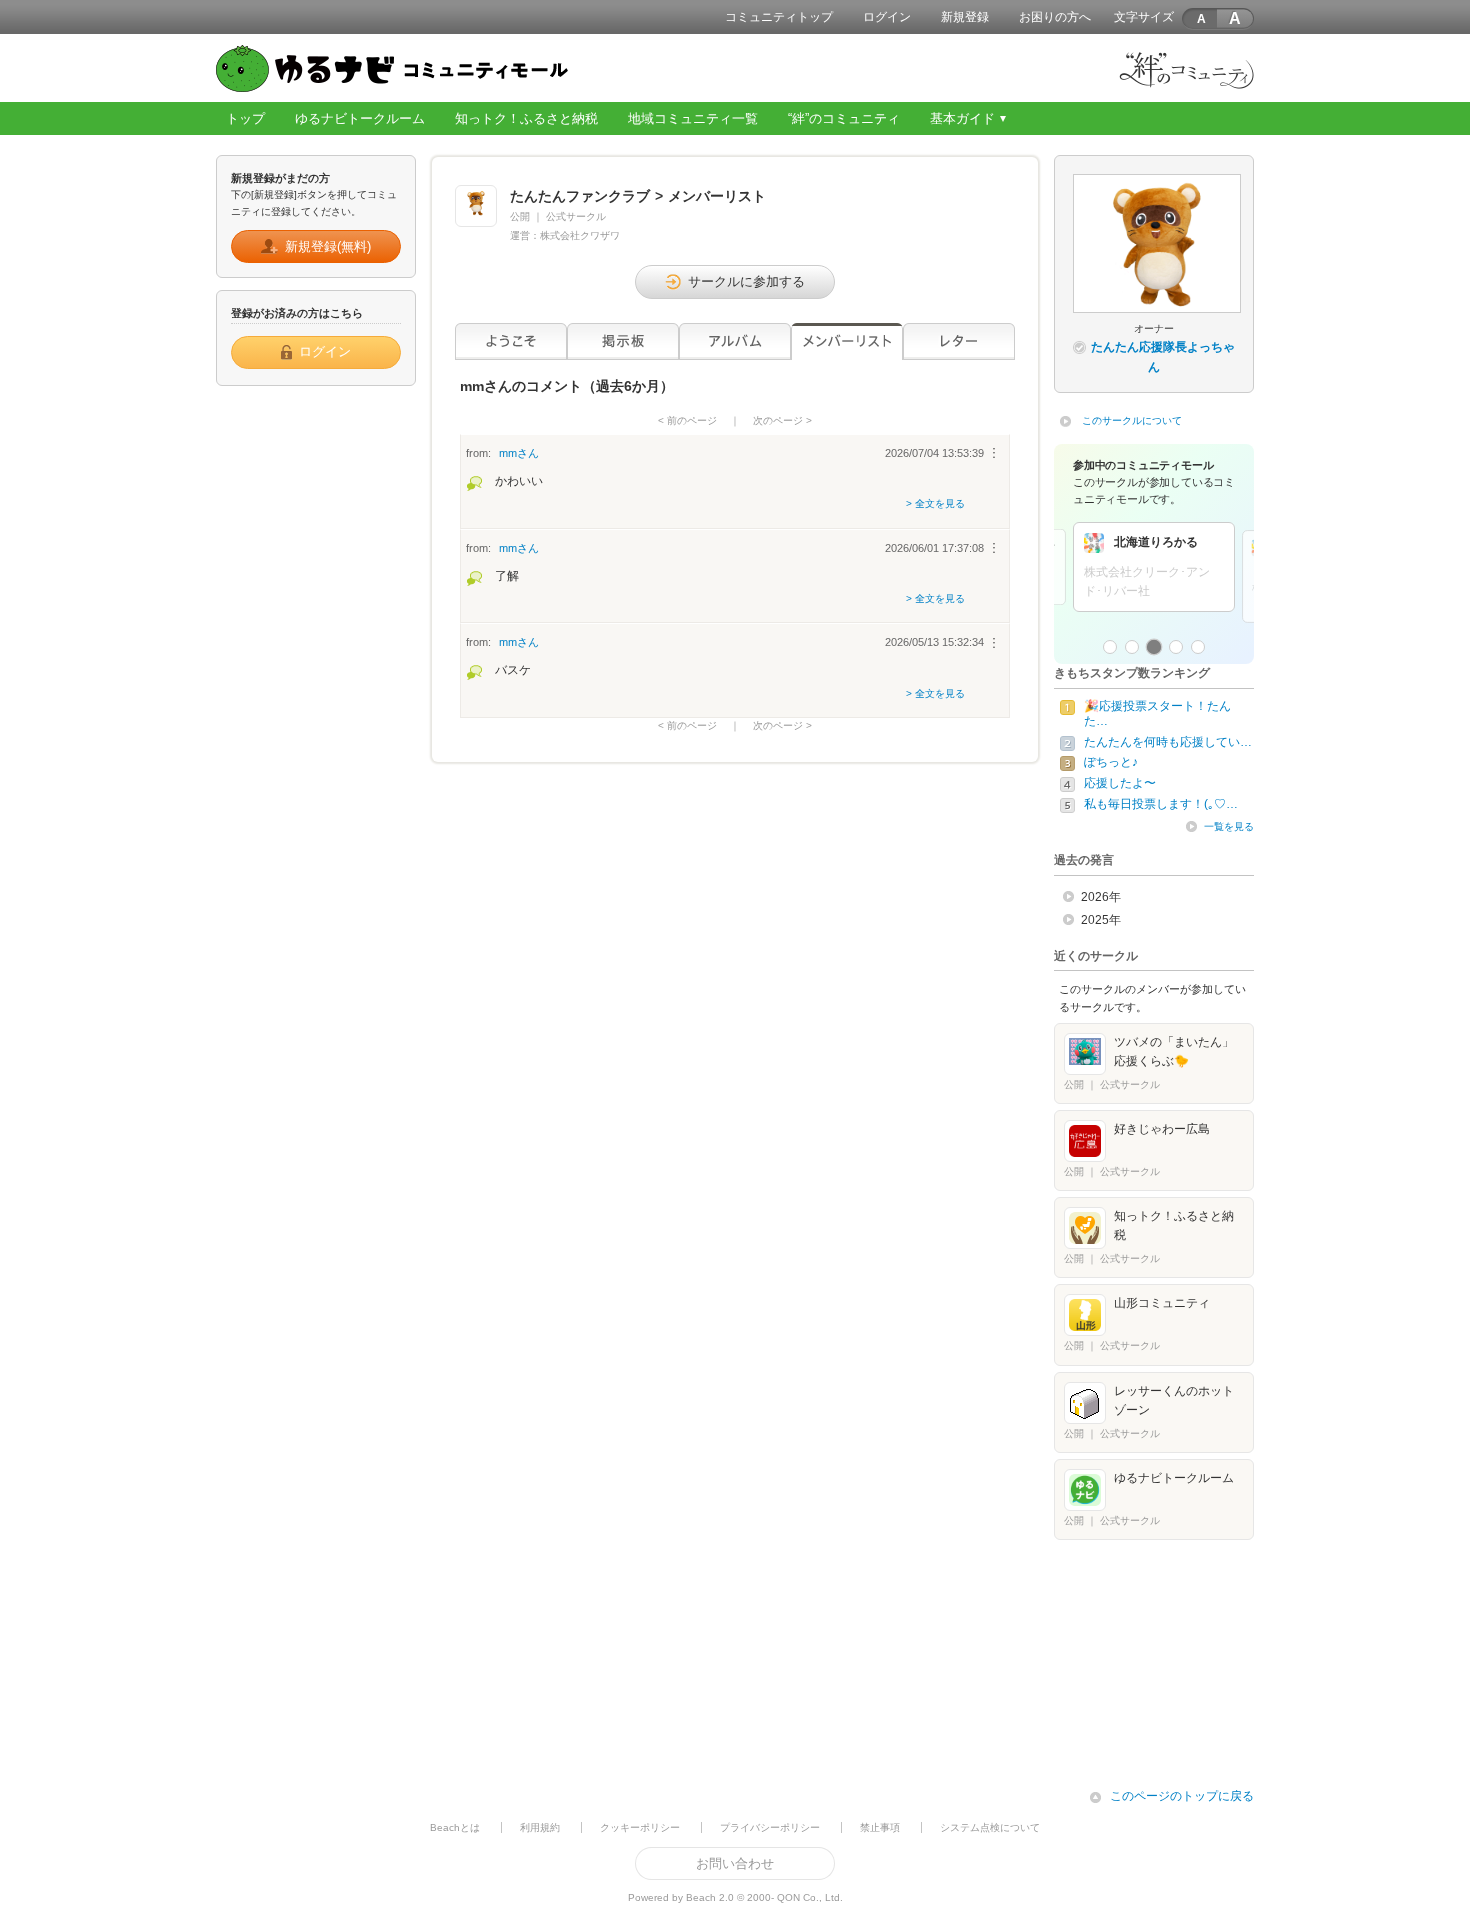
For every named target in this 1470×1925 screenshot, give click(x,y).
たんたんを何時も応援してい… (1168, 742)
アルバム (735, 341)
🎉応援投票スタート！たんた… (1157, 714)
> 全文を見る (935, 503)
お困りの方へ (1055, 17)
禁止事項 (880, 1827)
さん (519, 453)
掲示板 (623, 341)
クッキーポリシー (640, 1827)
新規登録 (965, 17)
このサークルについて (1132, 420)
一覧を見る (1229, 826)
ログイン (887, 17)
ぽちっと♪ (1111, 762)
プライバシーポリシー (770, 1827)
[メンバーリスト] (847, 341)
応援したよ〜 (1120, 783)
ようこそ (511, 341)
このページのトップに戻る (1182, 1796)
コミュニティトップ (779, 17)
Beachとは (455, 1827)
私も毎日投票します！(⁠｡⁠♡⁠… (1161, 804)
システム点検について (990, 1827)
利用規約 (540, 1827)
